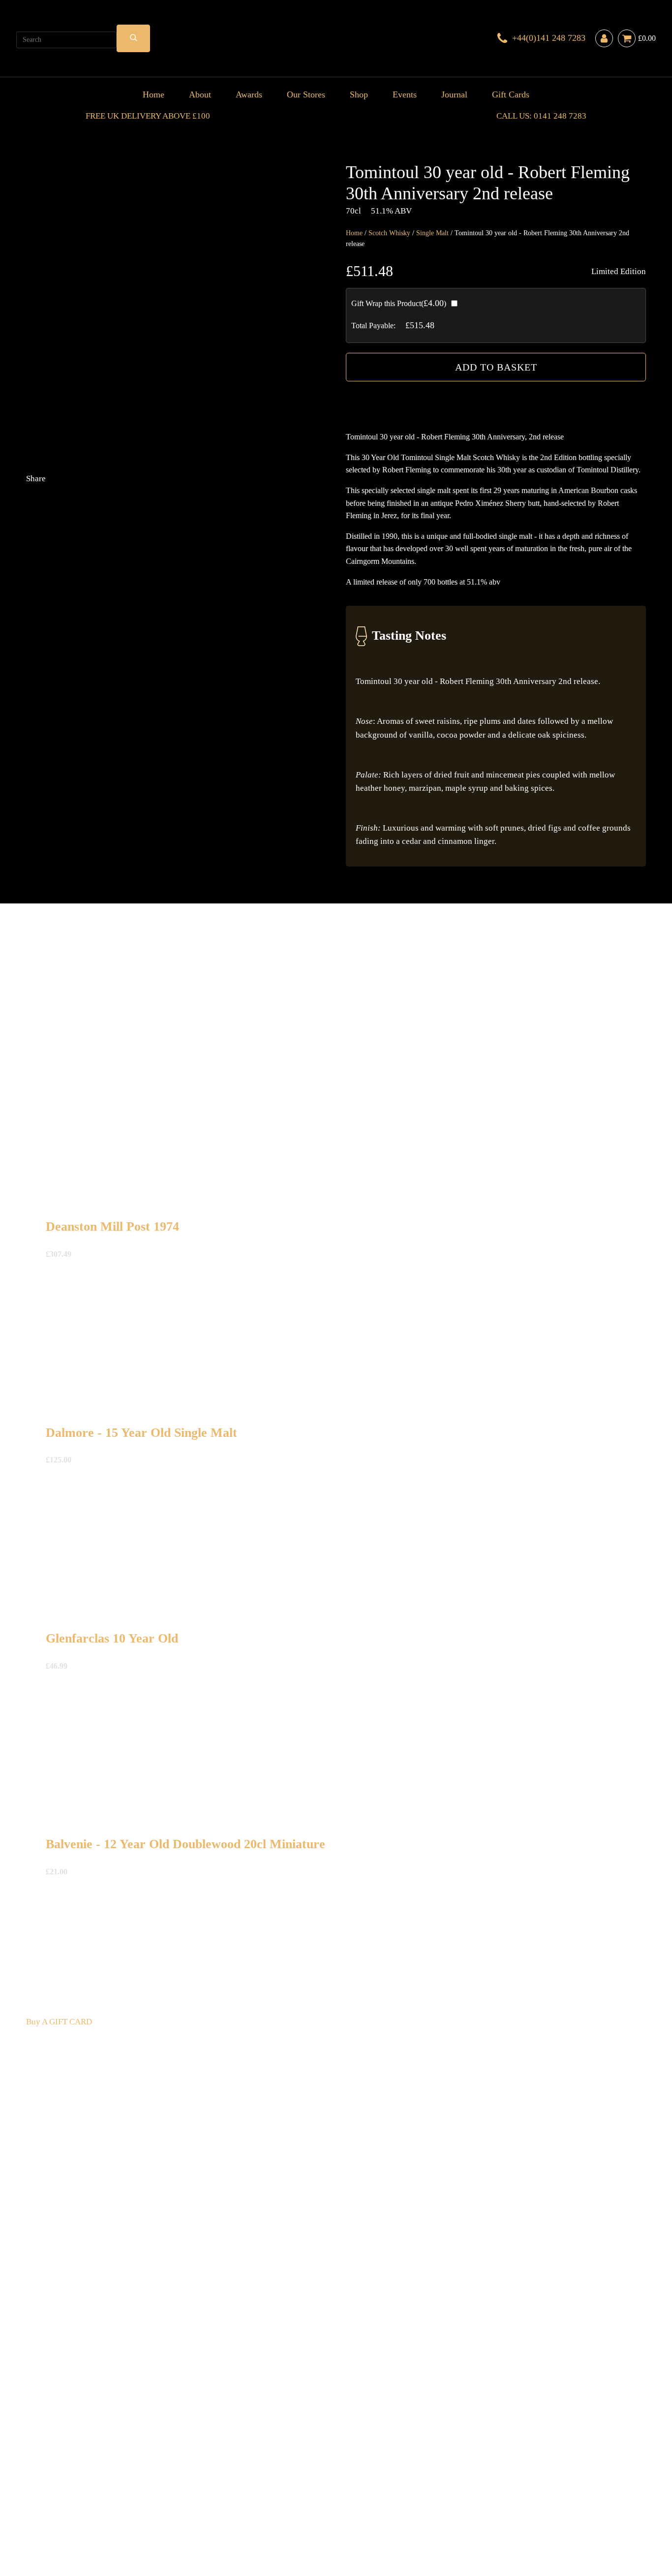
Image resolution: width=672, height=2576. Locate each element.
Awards (249, 94)
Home (153, 94)
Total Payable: (373, 326)
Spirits (209, 2489)
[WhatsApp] (100, 712)
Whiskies (182, 2489)
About (200, 94)
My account (523, 2502)
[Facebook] (247, 556)
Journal (454, 94)
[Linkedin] (247, 634)
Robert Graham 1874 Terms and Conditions (176, 2502)
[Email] (100, 634)
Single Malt (432, 233)
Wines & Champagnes (127, 2489)
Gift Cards (511, 94)
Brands (303, 2489)
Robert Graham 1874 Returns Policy (314, 2502)
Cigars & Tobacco (57, 2489)
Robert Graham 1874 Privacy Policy (440, 2502)
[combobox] (66, 40)
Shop (359, 94)
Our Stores (306, 94)
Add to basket (496, 367)
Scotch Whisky (389, 233)
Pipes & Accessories (256, 2489)
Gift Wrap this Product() (399, 303)
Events (405, 94)
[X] (100, 556)
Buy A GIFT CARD (59, 2022)
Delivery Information (63, 2502)
